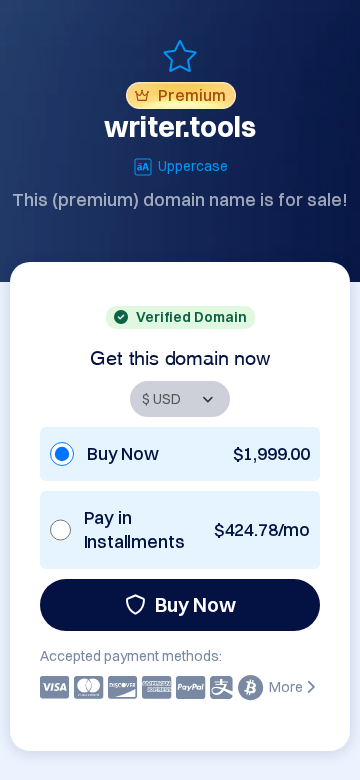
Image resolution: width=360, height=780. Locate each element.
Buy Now (195, 604)
